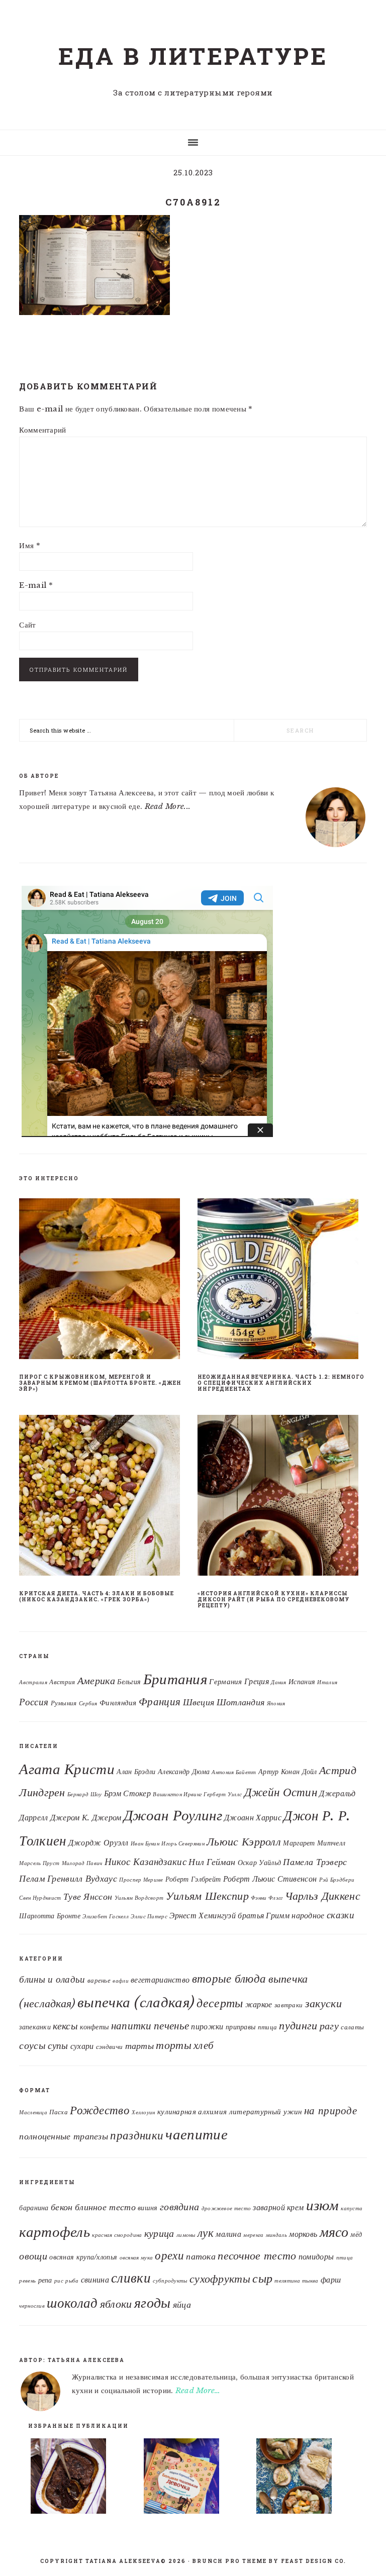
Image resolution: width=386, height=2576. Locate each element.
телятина (287, 2281)
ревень (27, 2281)
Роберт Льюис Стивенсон (270, 1879)
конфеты (94, 2027)
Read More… (198, 2390)
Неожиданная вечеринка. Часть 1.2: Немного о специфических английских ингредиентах (281, 1383)
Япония (276, 1704)
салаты (352, 2027)
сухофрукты (220, 2279)
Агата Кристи (67, 1769)
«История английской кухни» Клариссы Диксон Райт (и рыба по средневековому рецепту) (273, 1600)
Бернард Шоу (84, 1794)
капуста (352, 2208)
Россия (34, 1702)
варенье (99, 1980)
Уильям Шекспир (207, 1896)
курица (159, 2233)
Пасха (59, 2112)
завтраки (288, 2005)
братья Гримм (264, 1915)
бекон (62, 2207)
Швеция (199, 1702)
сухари (82, 2046)
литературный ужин (266, 2111)
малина (228, 2234)
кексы (65, 2026)
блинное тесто (105, 2207)
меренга (253, 2235)
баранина (34, 2208)
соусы (32, 2045)
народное (308, 1915)
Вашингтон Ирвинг (177, 1794)
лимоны (186, 2235)
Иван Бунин (145, 1844)
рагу (329, 2026)
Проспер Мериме (141, 1880)
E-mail (36, 585)
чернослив (32, 2306)
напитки (131, 2026)
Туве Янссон (88, 1897)
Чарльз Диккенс (323, 1896)
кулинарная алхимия (192, 2111)
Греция (257, 1681)
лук (206, 2233)
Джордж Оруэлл (99, 1842)
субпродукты (170, 2281)
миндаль (276, 2235)
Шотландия (241, 1702)
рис (59, 2281)
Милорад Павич (82, 1863)
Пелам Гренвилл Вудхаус (68, 1879)
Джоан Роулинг (173, 1815)
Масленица (33, 2113)
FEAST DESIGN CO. (314, 2561)
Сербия (88, 1704)
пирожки (207, 2027)
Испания (302, 1682)
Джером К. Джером (86, 1817)
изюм (322, 2205)
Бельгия (129, 1682)
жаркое (259, 2004)
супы (58, 2045)
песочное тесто (257, 2256)
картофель (55, 2232)
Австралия (33, 1682)
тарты (140, 2046)
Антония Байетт (234, 1772)
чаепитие (196, 2134)
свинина (95, 2280)
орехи (169, 2255)
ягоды (153, 2303)
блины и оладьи (52, 1979)
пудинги (298, 2026)
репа (45, 2280)
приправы (240, 2027)
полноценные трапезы (64, 2136)
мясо (334, 2232)
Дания (279, 1682)
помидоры (316, 2256)
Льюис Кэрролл (244, 1842)
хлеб (204, 2045)
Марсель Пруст (39, 1863)
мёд (356, 2235)
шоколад (72, 2303)
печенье (171, 2026)
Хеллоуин (143, 2113)
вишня (148, 2208)
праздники (137, 2135)
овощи (33, 2256)
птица (268, 2027)
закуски (323, 2003)
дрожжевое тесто (226, 2208)
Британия (175, 1679)
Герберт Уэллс (223, 1794)
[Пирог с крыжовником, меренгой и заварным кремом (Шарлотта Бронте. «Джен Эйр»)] (104, 1281)
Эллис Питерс (149, 1917)
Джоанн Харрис (253, 1817)
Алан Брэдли (136, 1772)
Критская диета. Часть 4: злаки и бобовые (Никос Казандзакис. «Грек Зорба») (96, 1596)
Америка (96, 1681)
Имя (30, 545)
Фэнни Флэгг (267, 1898)
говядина (179, 2207)
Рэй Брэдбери (337, 1880)
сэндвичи (109, 2047)
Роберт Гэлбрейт (193, 1879)
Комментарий (42, 430)
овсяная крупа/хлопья (83, 2257)
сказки (341, 1915)
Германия (225, 1682)
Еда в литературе (193, 56)
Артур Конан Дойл (288, 1772)
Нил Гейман (212, 1862)
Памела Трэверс (315, 1862)
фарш (331, 2280)
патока (201, 2256)
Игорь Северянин (183, 1844)
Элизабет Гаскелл (106, 1917)
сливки (131, 2278)
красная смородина (117, 2235)
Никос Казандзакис (146, 1862)
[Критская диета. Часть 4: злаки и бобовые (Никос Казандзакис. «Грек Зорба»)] (104, 1497)
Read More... (168, 806)
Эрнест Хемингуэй (203, 1915)
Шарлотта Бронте (50, 1916)
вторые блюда (229, 1979)
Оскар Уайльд (260, 1863)
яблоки (116, 2304)
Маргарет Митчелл (314, 1843)
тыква (310, 2281)
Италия (327, 1682)
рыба (72, 2281)
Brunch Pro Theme (230, 2561)
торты (174, 2045)
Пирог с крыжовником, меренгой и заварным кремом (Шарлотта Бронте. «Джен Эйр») (100, 1383)
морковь (303, 2234)
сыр (262, 2278)
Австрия (62, 1682)
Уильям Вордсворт (139, 1898)
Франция (160, 1702)
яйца (182, 2304)
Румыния (64, 1703)
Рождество (100, 2110)
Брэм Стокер (127, 1793)
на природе (330, 2111)
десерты (220, 2003)
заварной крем (278, 2207)
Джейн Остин (281, 1792)
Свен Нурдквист (40, 1898)
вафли (121, 1981)
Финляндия (118, 1703)
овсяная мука (136, 2258)
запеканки (35, 2027)
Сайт (27, 625)
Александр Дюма (184, 1772)
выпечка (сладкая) (136, 2002)
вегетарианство (160, 1980)
